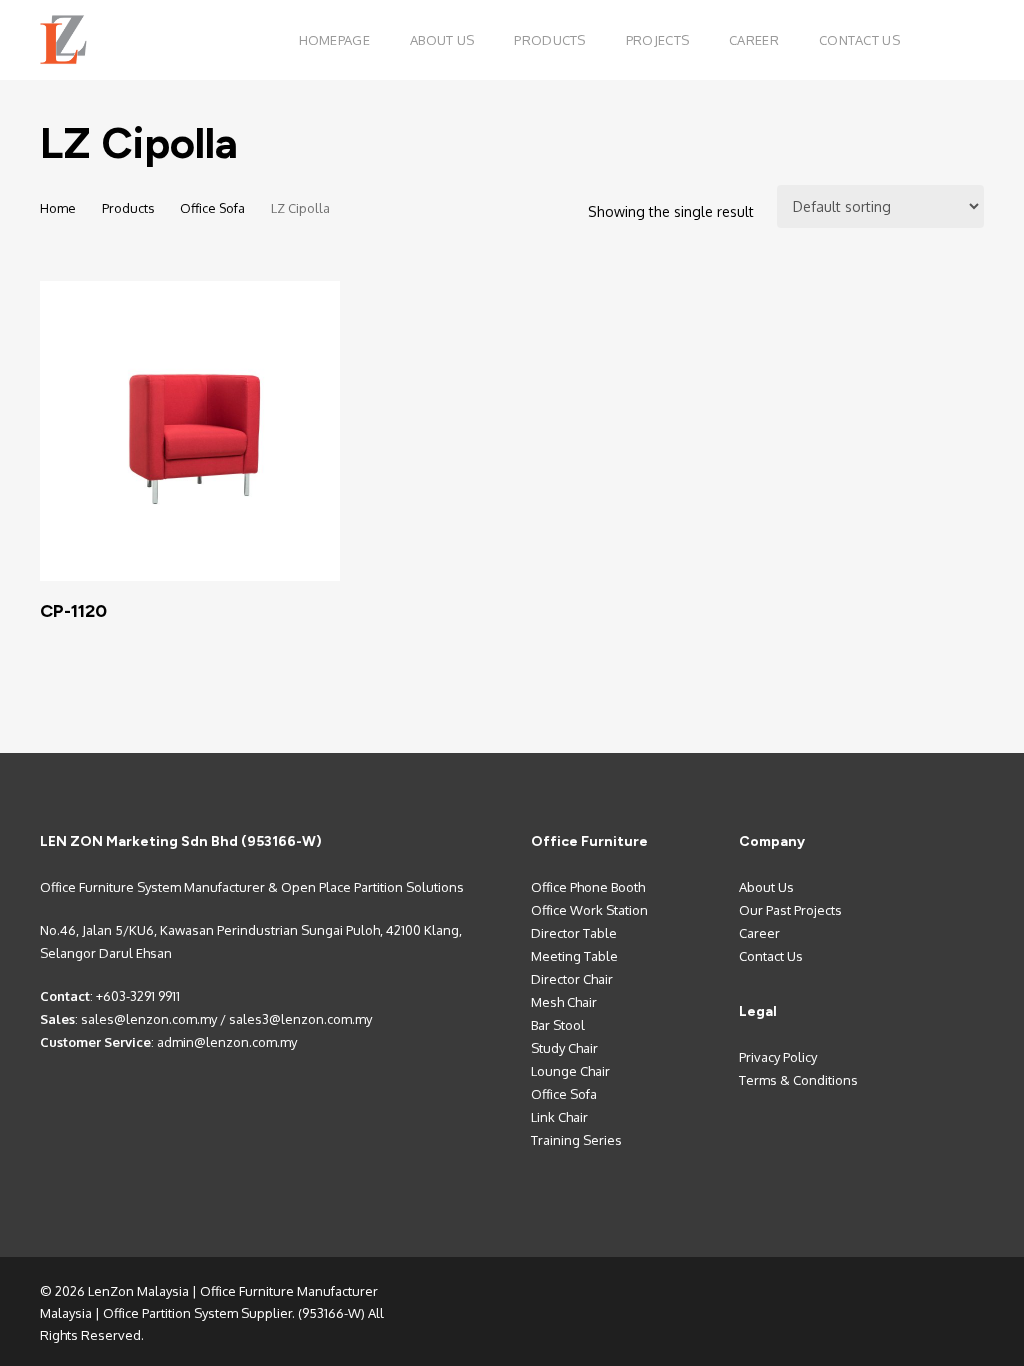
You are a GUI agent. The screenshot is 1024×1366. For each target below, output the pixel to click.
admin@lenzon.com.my (227, 1042)
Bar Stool (558, 1025)
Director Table (574, 933)
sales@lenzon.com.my (149, 1019)
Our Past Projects (790, 910)
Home (58, 208)
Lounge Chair (570, 1071)
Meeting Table (574, 956)
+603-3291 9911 (138, 996)
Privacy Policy (778, 1057)
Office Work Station (589, 910)
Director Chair (572, 979)
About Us (766, 887)
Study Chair (564, 1048)
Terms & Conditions (798, 1080)
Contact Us (771, 956)
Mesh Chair (564, 1002)
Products (128, 208)
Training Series (576, 1140)
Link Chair (559, 1117)
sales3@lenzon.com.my (300, 1019)
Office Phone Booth (588, 887)
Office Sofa (212, 208)
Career (759, 933)
